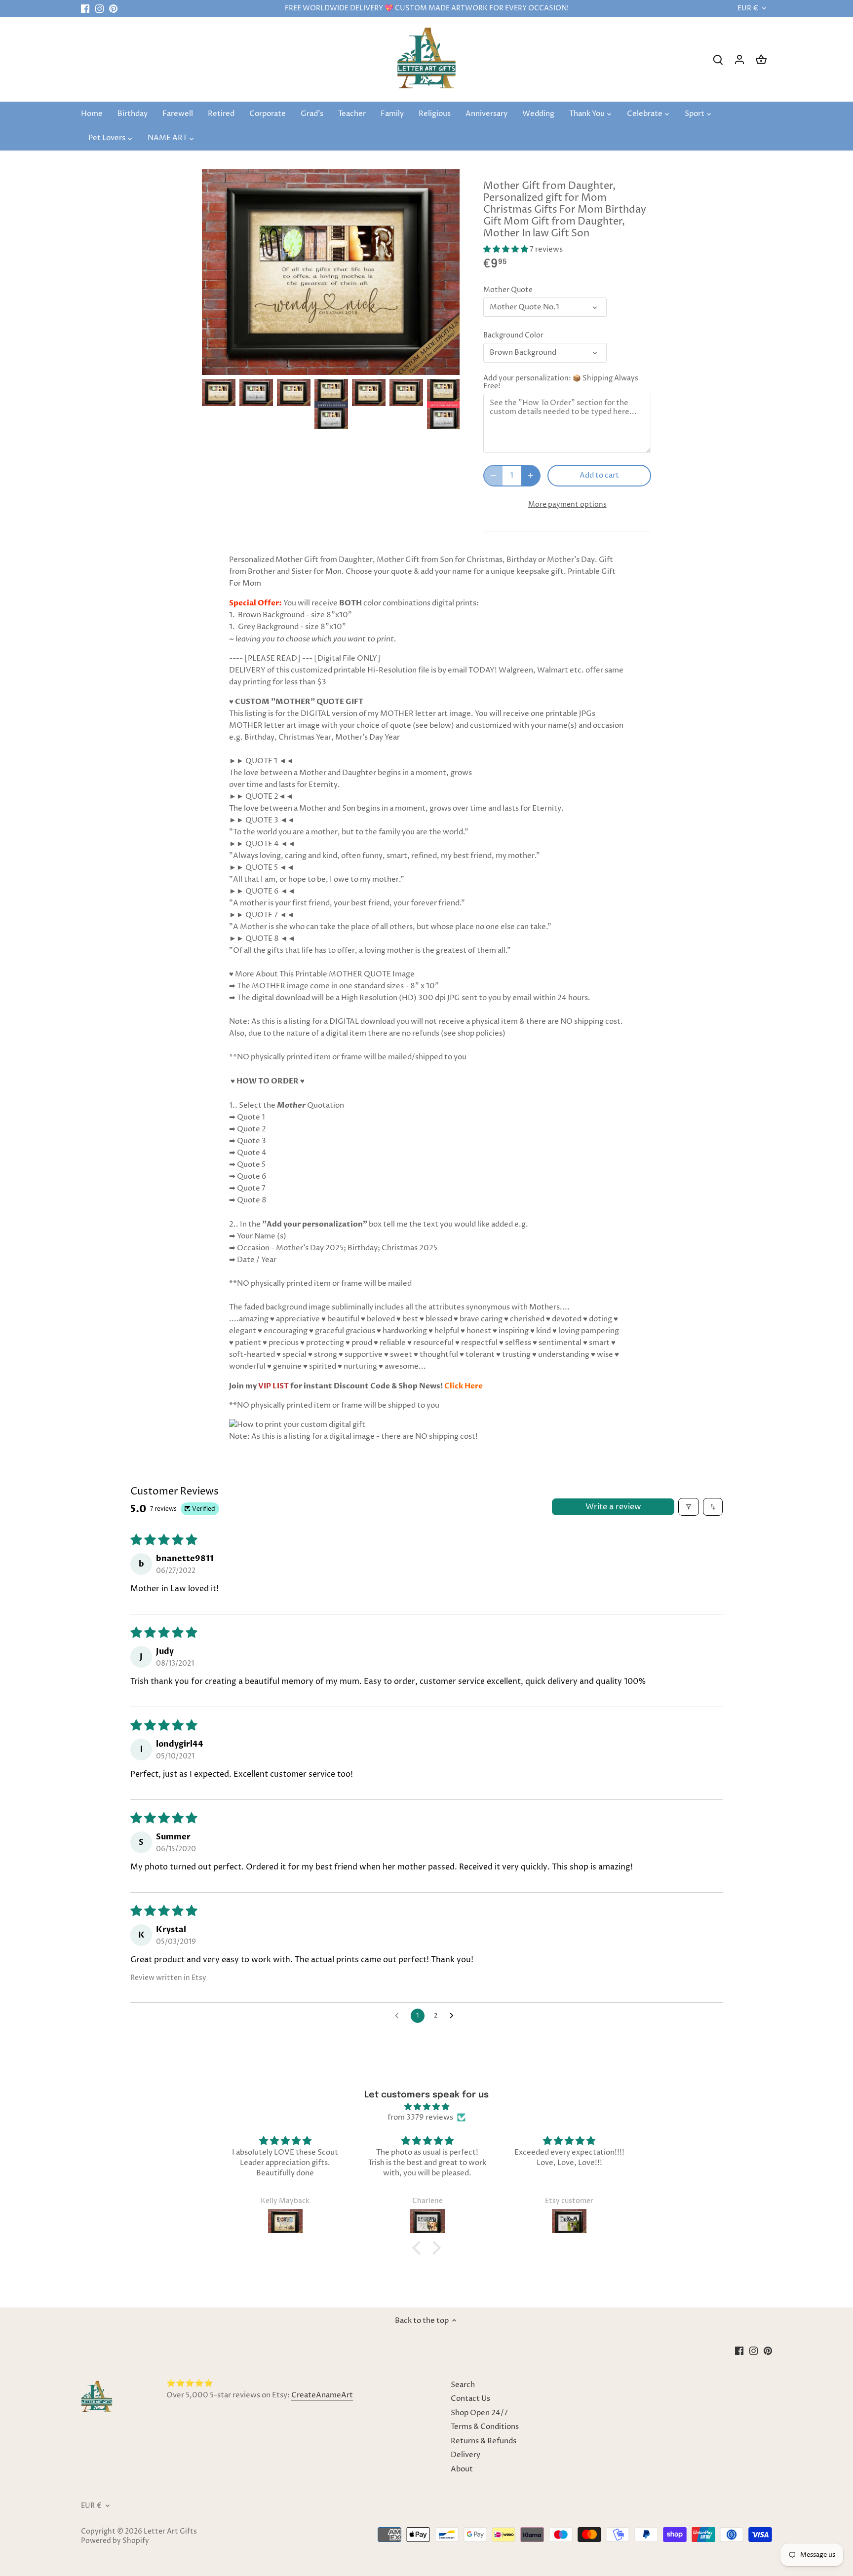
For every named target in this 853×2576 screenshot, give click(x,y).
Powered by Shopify (115, 2541)
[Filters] (689, 1507)
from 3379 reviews (420, 2117)
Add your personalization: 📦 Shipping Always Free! (561, 382)
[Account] (739, 59)
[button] (506, 249)
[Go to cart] (761, 59)
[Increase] (531, 476)
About (462, 2469)
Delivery (465, 2455)
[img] (426, 2107)
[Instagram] (99, 9)
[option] (219, 392)
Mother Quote (508, 290)
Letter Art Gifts (170, 2532)
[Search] (718, 59)
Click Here (464, 1386)
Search (463, 2385)
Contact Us (470, 2399)
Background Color (513, 336)
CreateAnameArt (322, 2395)
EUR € (748, 9)
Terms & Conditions (485, 2427)
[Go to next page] (454, 2016)
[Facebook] (85, 9)
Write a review (613, 1507)
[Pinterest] (113, 9)
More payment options (567, 504)
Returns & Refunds (484, 2441)
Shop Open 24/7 (479, 2413)
